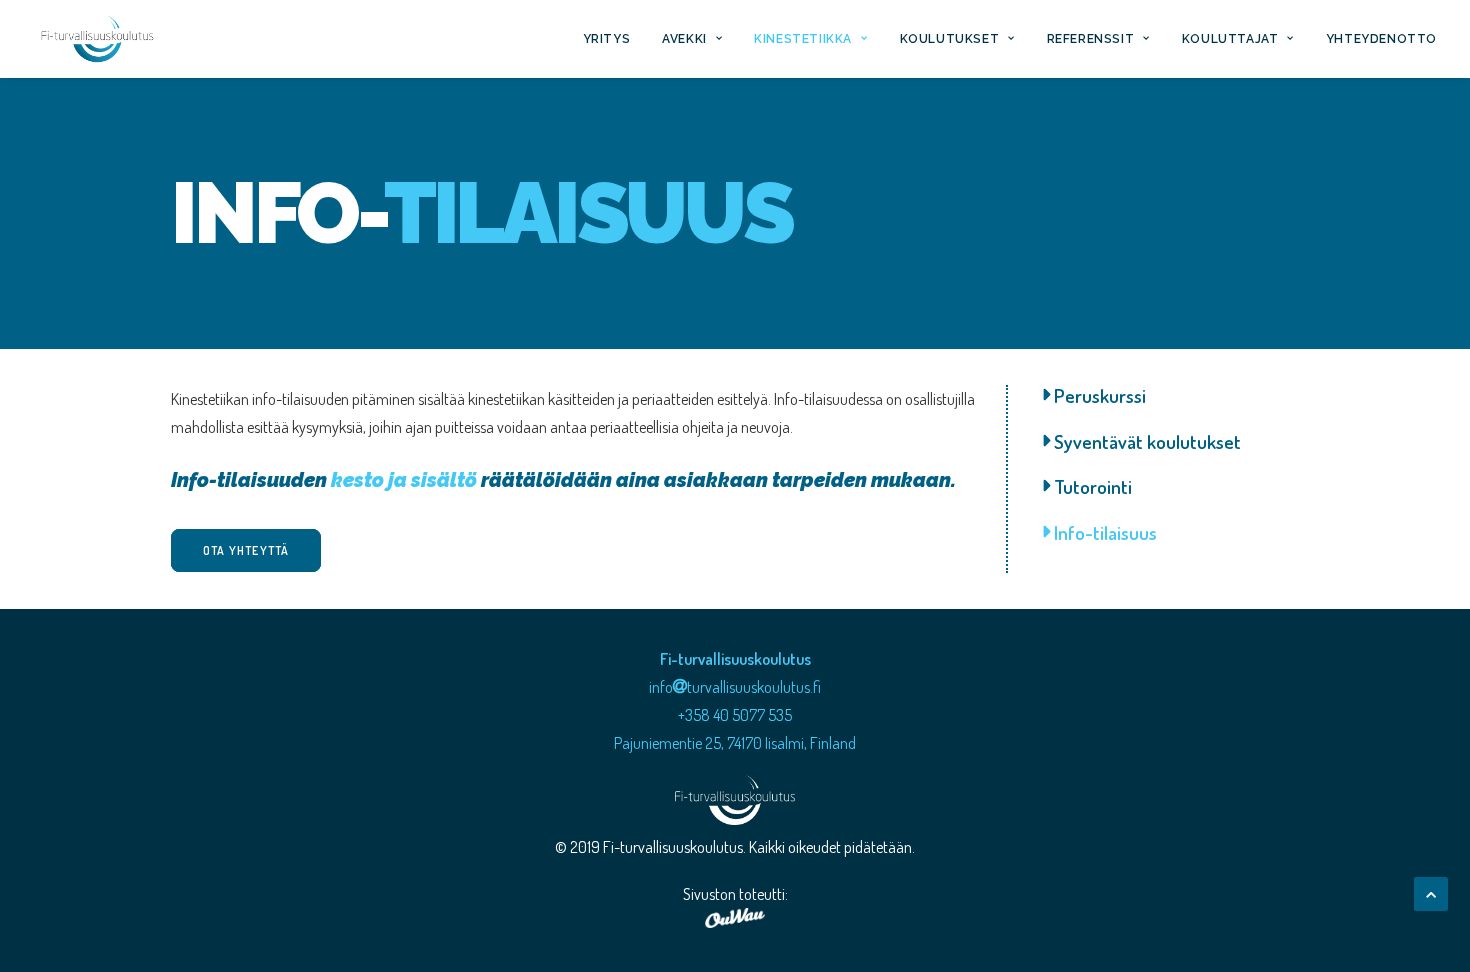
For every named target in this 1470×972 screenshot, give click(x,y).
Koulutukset (950, 39)
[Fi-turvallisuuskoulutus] (97, 39)
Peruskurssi (1098, 395)
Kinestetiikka (803, 39)
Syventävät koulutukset (1145, 441)
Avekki (684, 39)
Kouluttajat (1230, 39)
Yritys (607, 39)
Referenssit (1091, 39)
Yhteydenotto (1381, 39)
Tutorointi (1091, 486)
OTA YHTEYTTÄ (246, 550)
